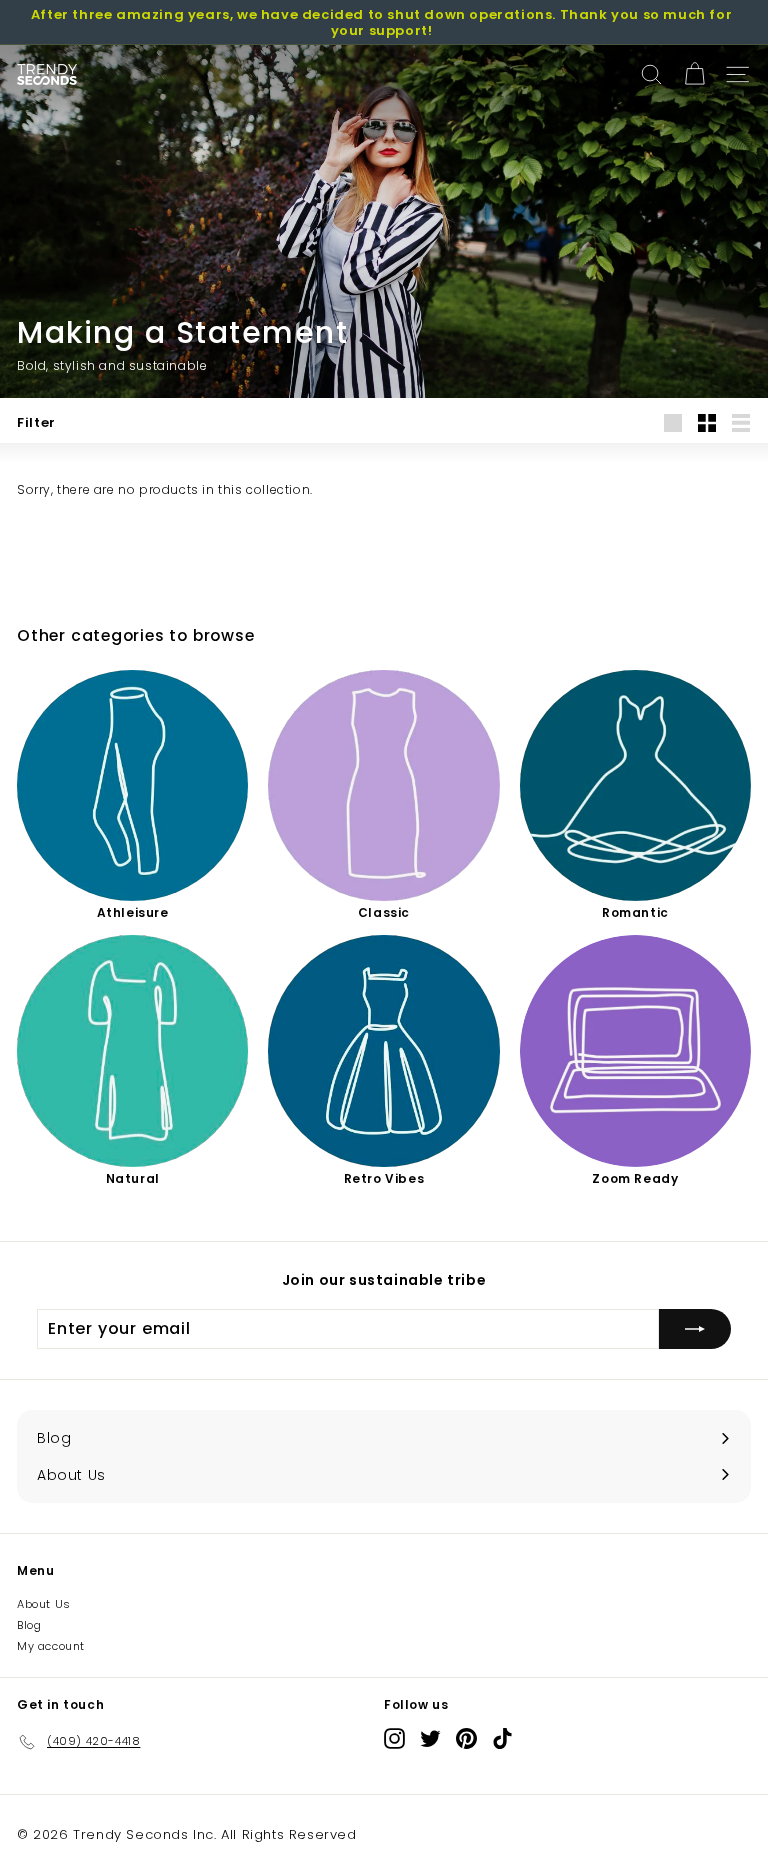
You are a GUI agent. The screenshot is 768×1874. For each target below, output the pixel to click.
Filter (36, 422)
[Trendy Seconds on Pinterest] (466, 1738)
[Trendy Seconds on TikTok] (502, 1738)
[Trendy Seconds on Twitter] (430, 1738)
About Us (44, 1604)
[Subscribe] (695, 1329)
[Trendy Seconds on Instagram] (394, 1738)
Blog (29, 1625)
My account (51, 1646)
